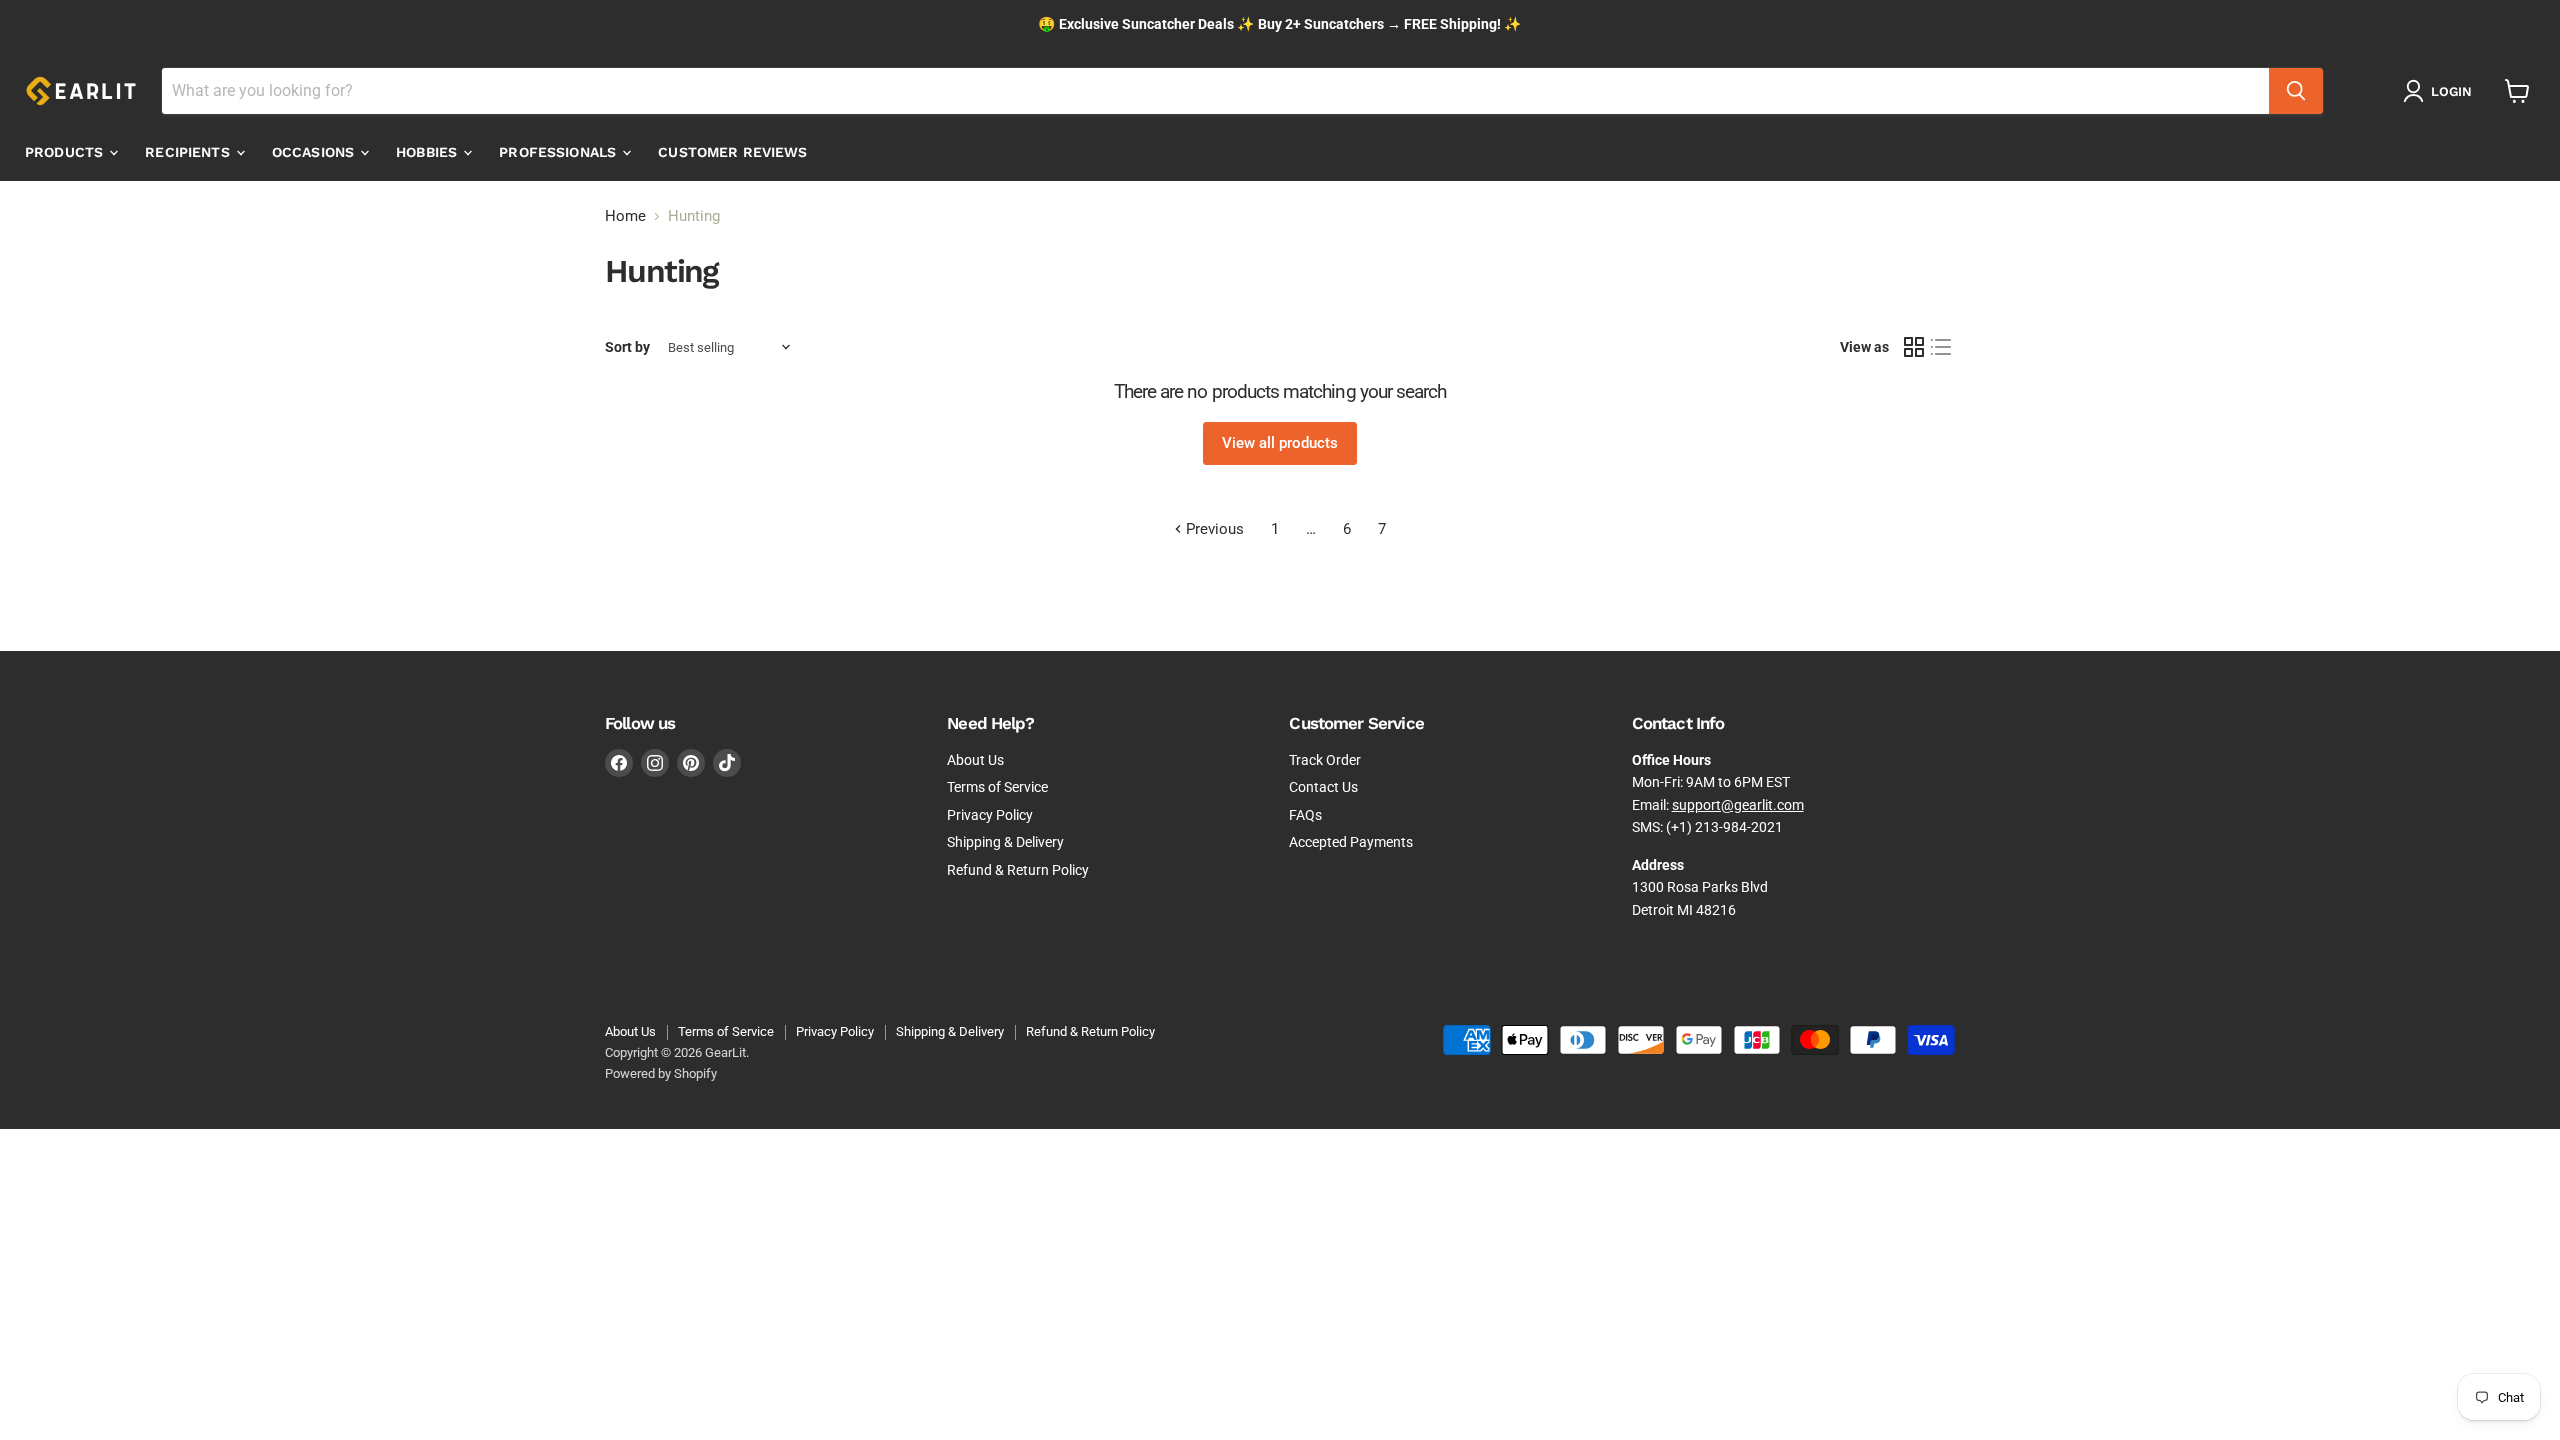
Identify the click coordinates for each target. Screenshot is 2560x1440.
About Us (975, 760)
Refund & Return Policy (1018, 870)
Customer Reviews (732, 152)
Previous (1213, 529)
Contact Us (1323, 787)
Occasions (315, 152)
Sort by (627, 347)
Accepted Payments (1351, 842)
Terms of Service (997, 787)
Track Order (1325, 760)
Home (625, 216)
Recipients (189, 152)
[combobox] (1215, 91)
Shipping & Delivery (1005, 842)
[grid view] (1914, 348)
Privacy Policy (990, 815)
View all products (1280, 443)
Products (66, 152)
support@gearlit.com (1738, 805)
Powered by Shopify (661, 1073)
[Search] (2296, 91)
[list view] (1942, 348)
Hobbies (428, 152)
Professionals (559, 152)
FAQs (1305, 815)
